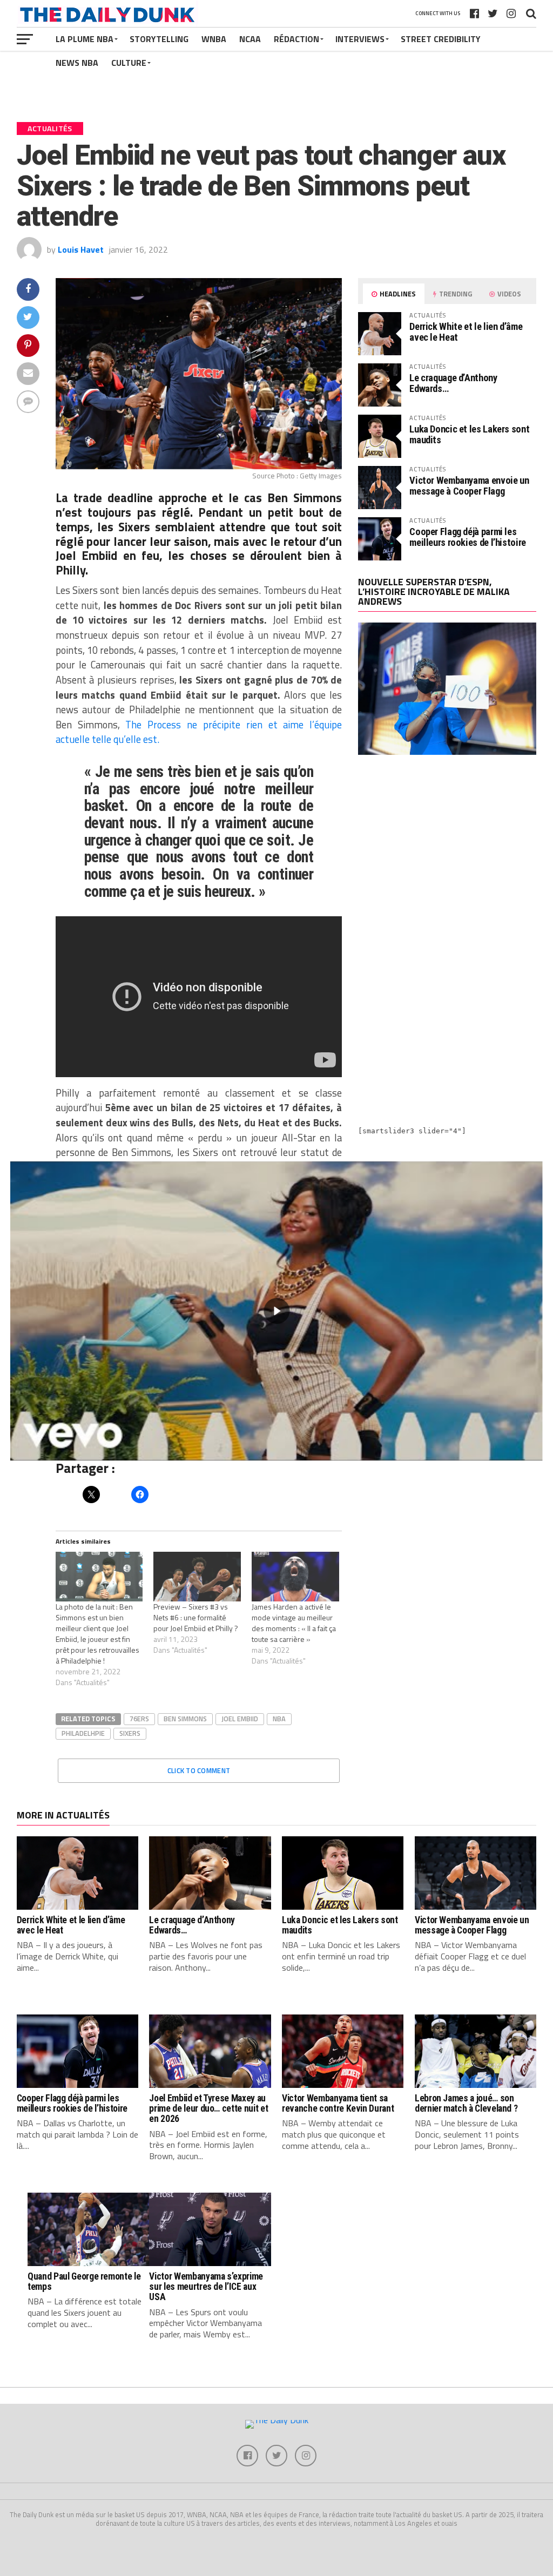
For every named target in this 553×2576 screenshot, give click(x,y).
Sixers (130, 1733)
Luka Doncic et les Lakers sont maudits (469, 434)
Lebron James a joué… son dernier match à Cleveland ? (466, 2103)
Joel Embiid (240, 1719)
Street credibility (441, 39)
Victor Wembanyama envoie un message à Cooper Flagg (469, 486)
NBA (279, 1719)
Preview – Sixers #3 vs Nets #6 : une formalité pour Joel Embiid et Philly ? (196, 1617)
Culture (129, 63)
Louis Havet (81, 249)
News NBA (77, 63)
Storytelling (159, 39)
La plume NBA (85, 39)
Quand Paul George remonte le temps (84, 2281)
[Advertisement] (447, 858)
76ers (139, 1719)
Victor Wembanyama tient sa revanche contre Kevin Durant (338, 2103)
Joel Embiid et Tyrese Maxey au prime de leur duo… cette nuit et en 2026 (208, 2109)
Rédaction (296, 39)
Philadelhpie (83, 1733)
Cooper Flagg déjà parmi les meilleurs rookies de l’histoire (468, 537)
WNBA (214, 39)
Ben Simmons (185, 1719)
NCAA (250, 39)
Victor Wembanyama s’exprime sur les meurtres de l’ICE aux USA (206, 2287)
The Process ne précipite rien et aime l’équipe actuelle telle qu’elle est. (199, 732)
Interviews (360, 39)
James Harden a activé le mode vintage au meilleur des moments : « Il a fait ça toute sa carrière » (294, 1623)
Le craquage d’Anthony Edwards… (453, 383)
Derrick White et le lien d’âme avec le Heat (466, 332)
